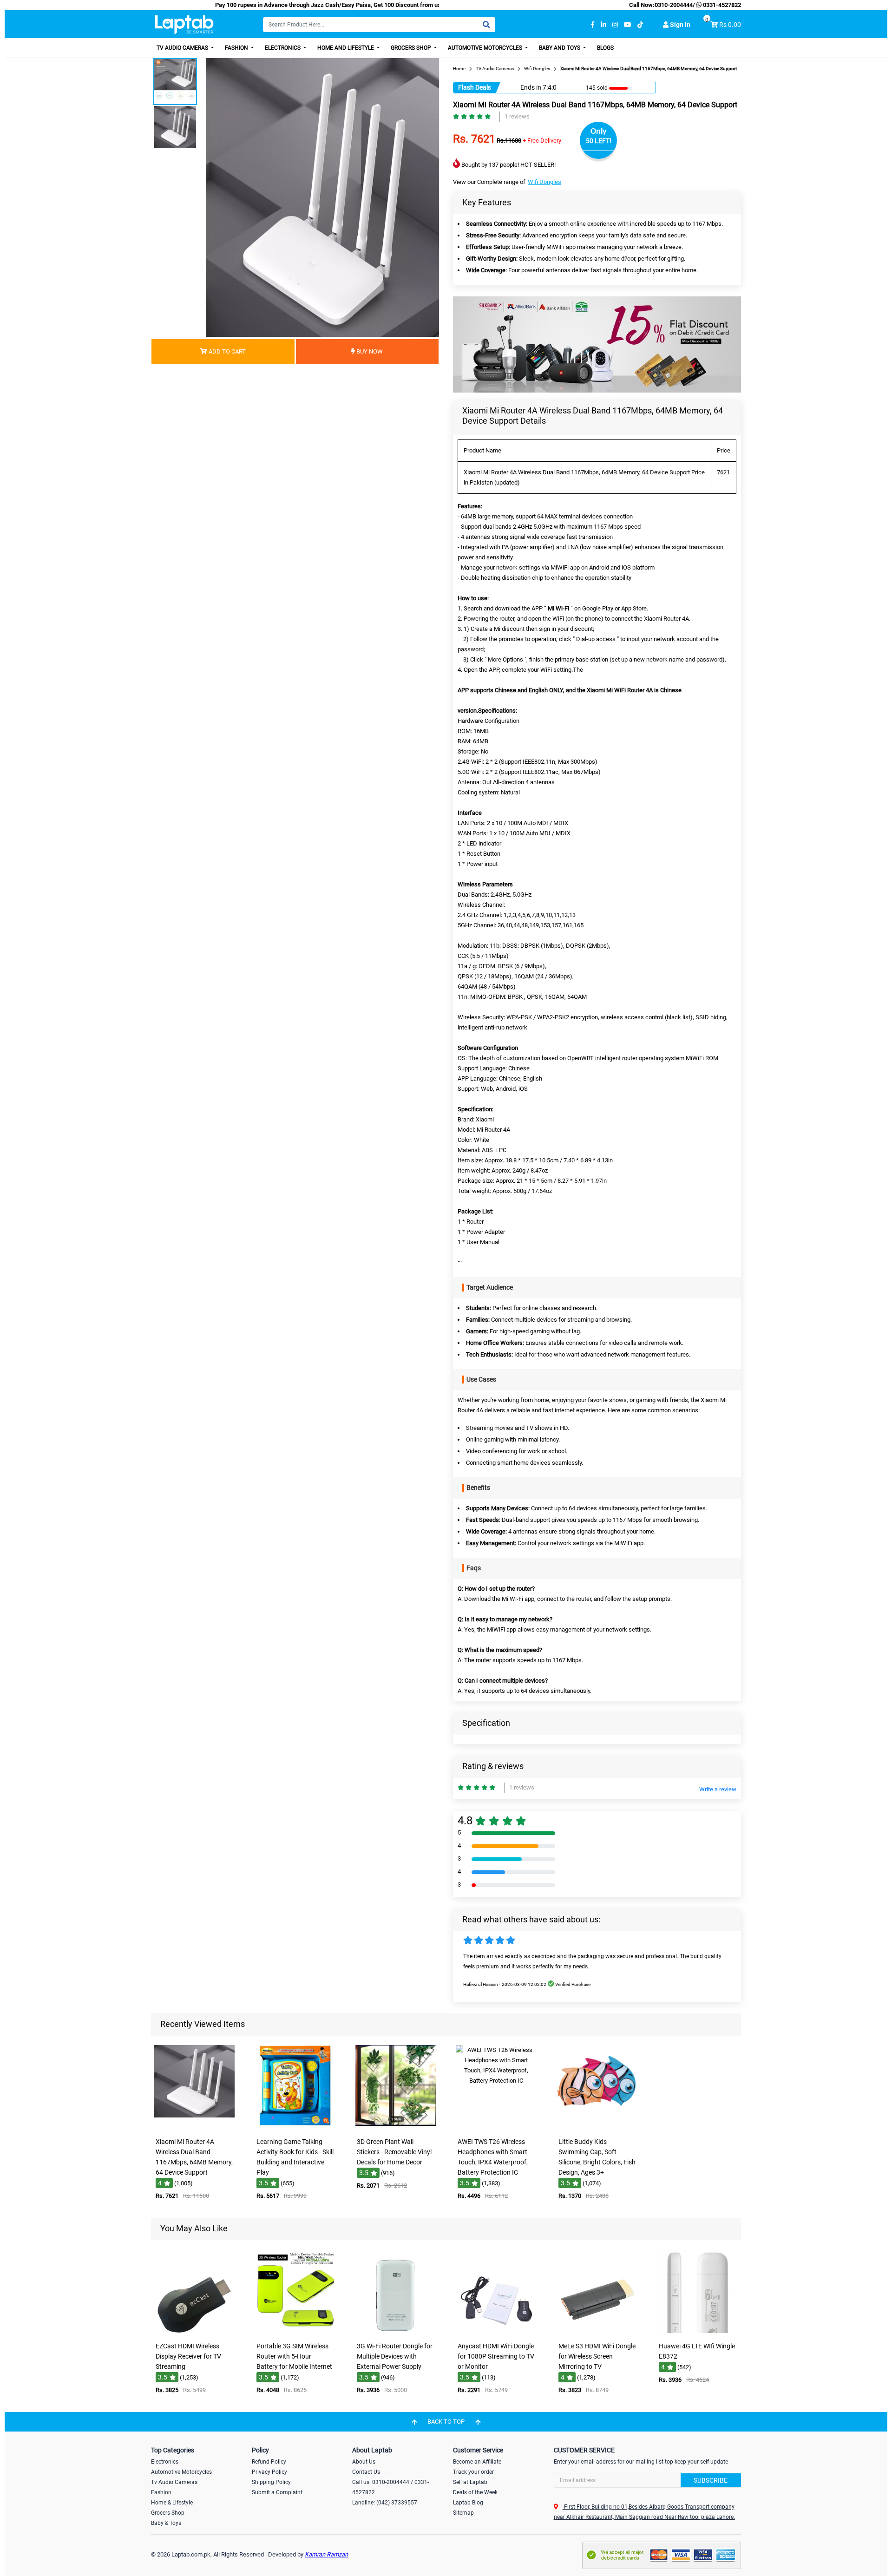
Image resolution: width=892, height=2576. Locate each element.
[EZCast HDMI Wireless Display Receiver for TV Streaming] (194, 2331)
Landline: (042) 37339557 (385, 2503)
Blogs (605, 48)
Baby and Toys (560, 48)
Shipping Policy (271, 2482)
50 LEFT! (599, 141)
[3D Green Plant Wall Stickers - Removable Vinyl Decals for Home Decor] (396, 2127)
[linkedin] (603, 25)
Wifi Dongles (544, 182)
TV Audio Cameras (183, 48)
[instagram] (615, 25)
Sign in (679, 25)
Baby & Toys (166, 2523)
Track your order (473, 2472)
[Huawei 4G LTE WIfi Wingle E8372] (698, 2331)
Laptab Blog (468, 2503)
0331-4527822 (721, 5)
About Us (364, 2462)
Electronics (283, 48)
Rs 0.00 (730, 25)
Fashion (237, 48)
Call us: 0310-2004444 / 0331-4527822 (390, 2487)
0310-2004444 (674, 5)
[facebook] (593, 25)
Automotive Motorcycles (486, 48)
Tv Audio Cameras (174, 2482)
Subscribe (711, 2480)
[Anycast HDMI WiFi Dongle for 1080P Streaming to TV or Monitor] (496, 2331)
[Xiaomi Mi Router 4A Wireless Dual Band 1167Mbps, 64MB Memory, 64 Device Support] (194, 2127)
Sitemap (463, 2513)
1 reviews (517, 116)
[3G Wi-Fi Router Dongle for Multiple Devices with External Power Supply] (396, 2331)
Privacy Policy (269, 2472)
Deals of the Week (475, 2492)
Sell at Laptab (470, 2482)
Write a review (718, 1789)
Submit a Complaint (277, 2492)
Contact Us (366, 2472)
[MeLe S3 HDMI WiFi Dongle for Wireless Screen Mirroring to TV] (597, 2331)
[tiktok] (640, 25)
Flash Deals (475, 87)
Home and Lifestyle (346, 48)
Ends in (531, 87)
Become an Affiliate (477, 2462)
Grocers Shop (412, 48)
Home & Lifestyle (172, 2503)
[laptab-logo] (184, 25)
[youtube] (628, 25)
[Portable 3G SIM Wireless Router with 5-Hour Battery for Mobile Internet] (295, 2331)
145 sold (600, 88)
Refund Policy (269, 2462)
